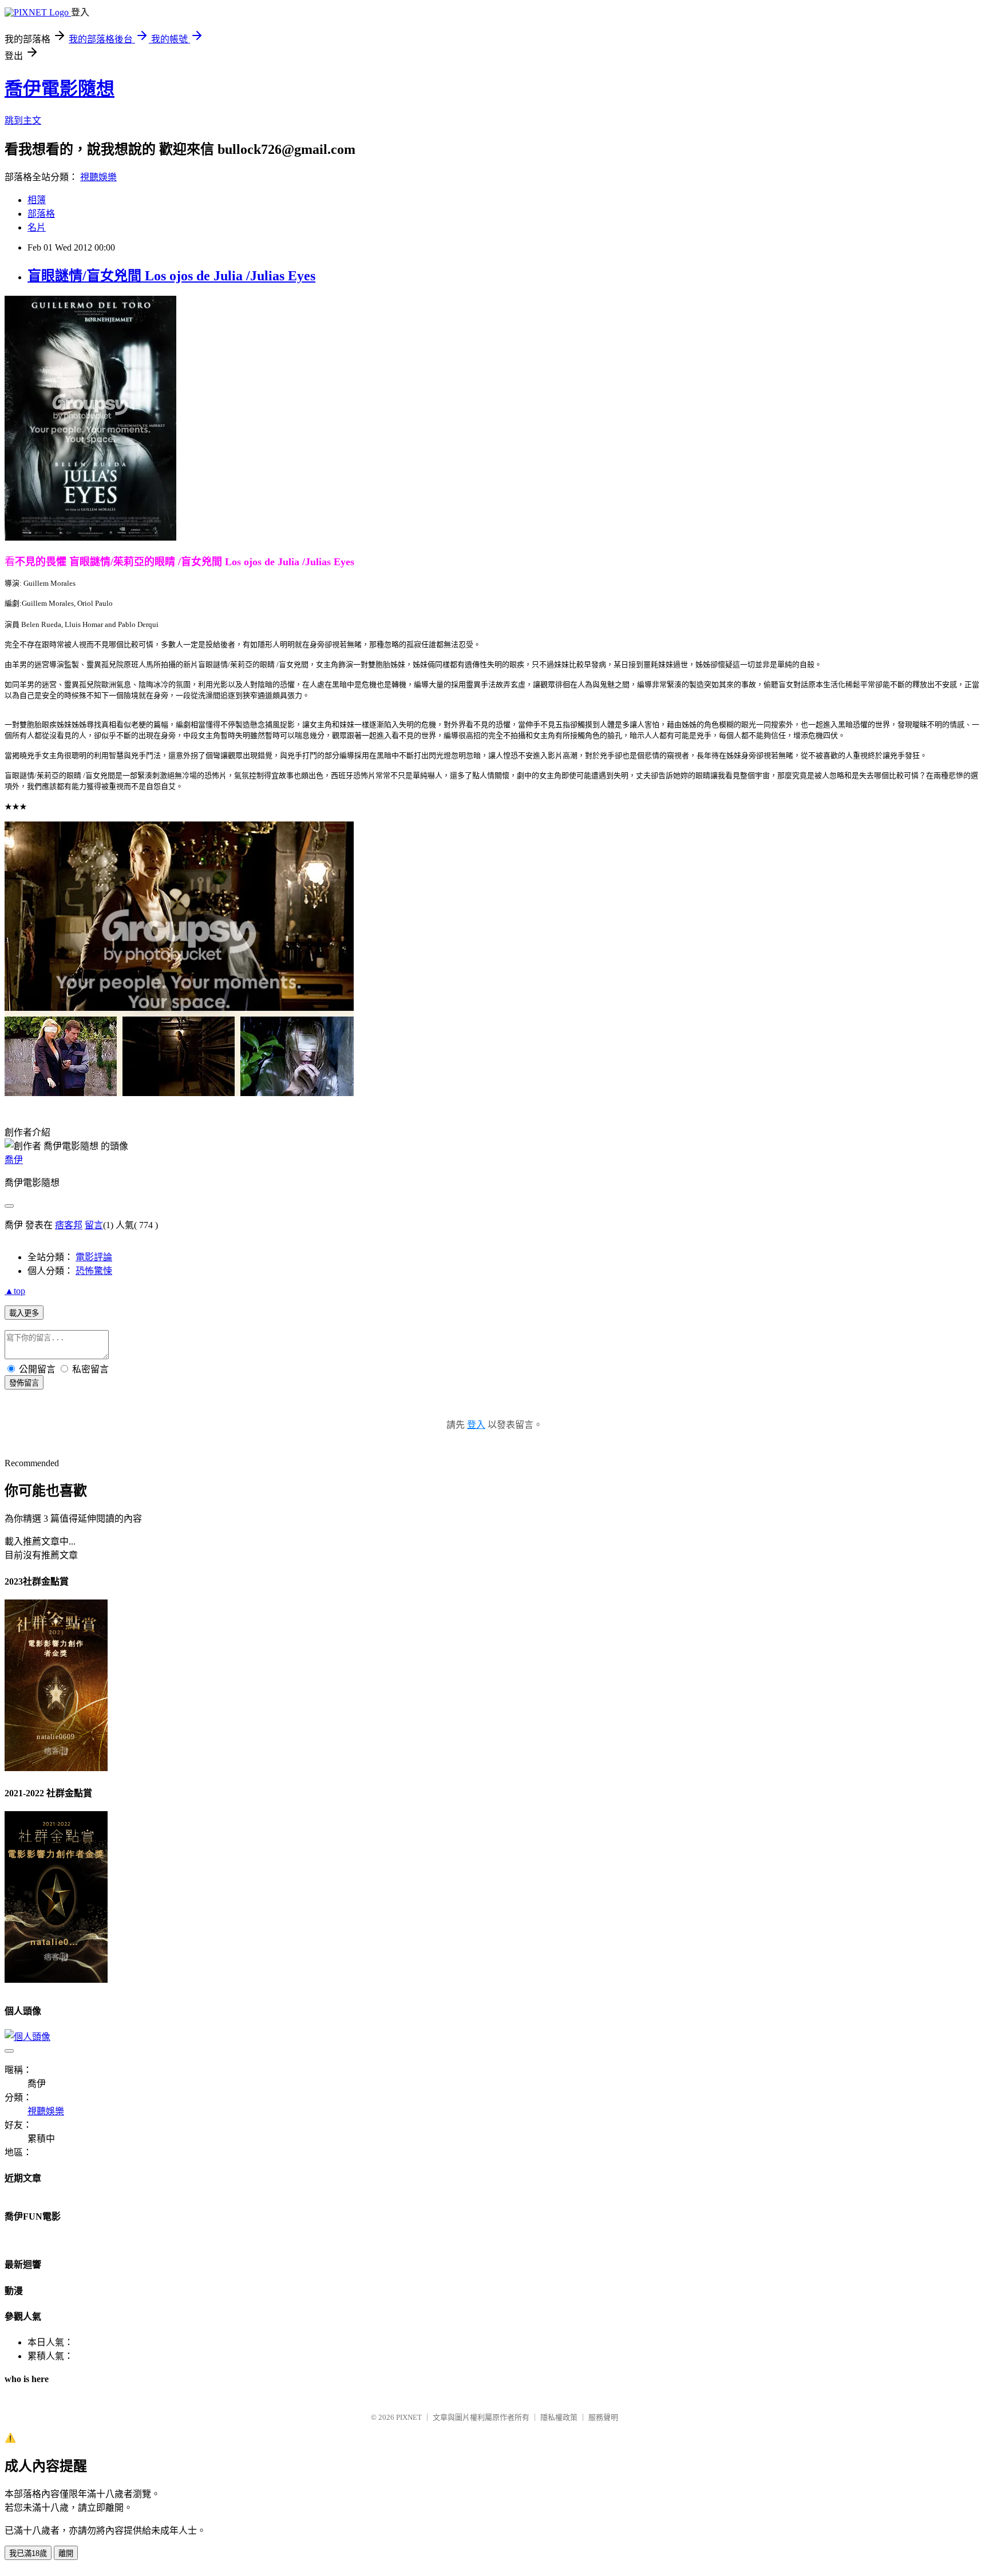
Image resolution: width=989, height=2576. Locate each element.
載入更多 (24, 1313)
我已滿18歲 (28, 2553)
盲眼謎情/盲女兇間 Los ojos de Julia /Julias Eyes (171, 276)
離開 (66, 2553)
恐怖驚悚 (94, 1271)
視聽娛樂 (98, 177)
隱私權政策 (559, 2417)
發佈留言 (24, 1383)
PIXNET (409, 2417)
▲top (15, 1291)
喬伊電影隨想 (60, 89)
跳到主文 (23, 120)
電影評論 (94, 1257)
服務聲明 (603, 2417)
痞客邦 (69, 1225)
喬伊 (14, 1160)
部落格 (41, 214)
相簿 (37, 200)
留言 (94, 1225)
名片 (37, 227)
